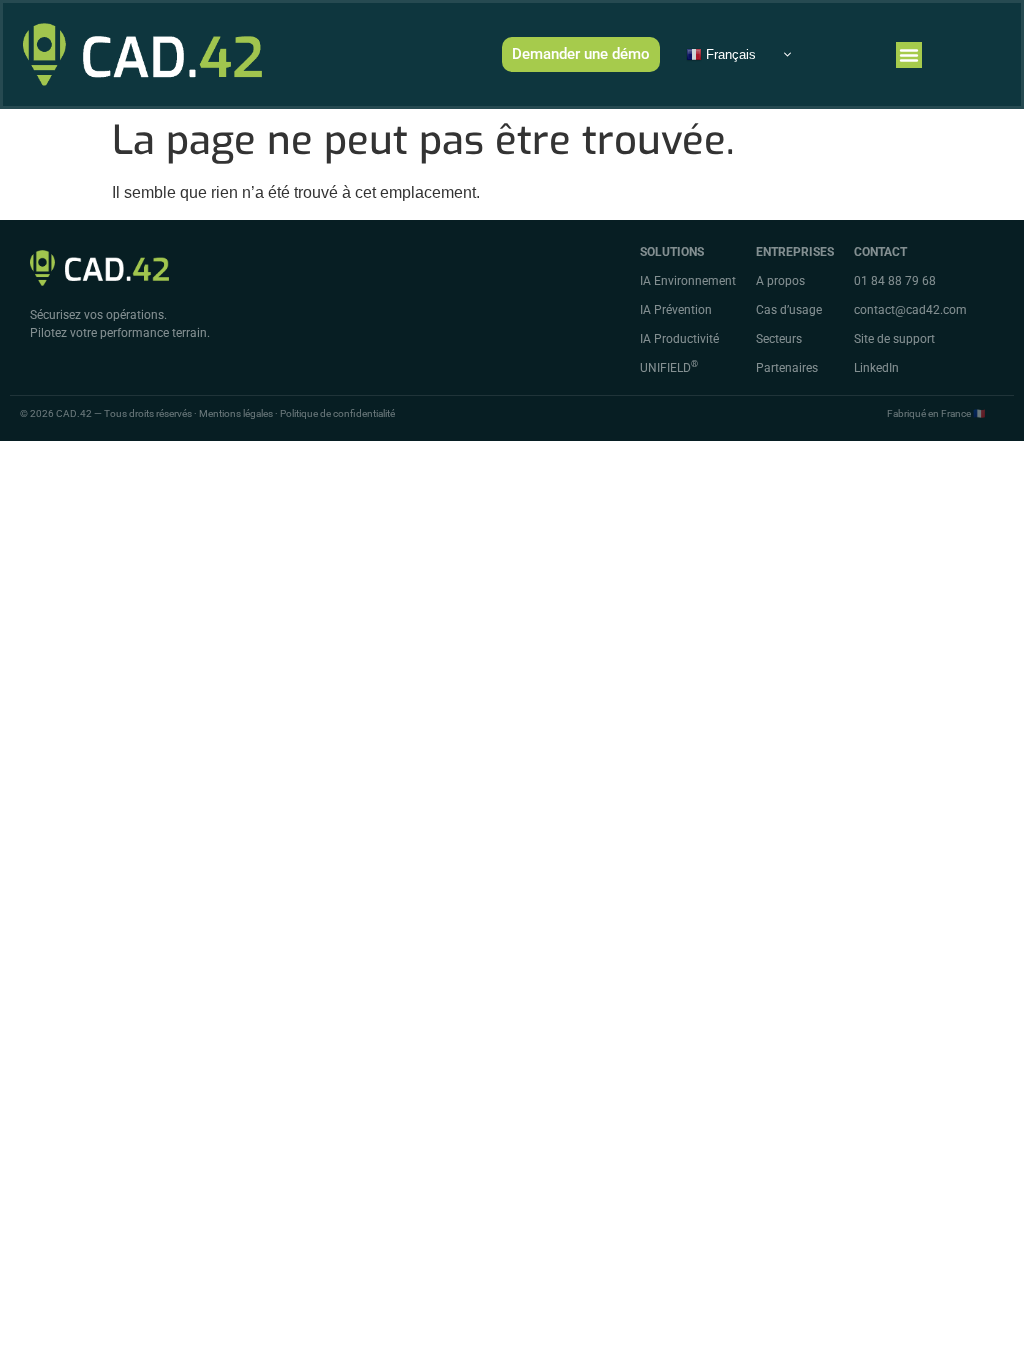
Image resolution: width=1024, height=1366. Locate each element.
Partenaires (787, 368)
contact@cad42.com (910, 310)
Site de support (894, 339)
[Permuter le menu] (909, 55)
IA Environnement (688, 281)
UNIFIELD (669, 368)
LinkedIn (876, 368)
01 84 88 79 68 (895, 281)
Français (729, 53)
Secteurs (779, 339)
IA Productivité (679, 339)
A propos (780, 281)
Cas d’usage (789, 310)
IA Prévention (676, 310)
